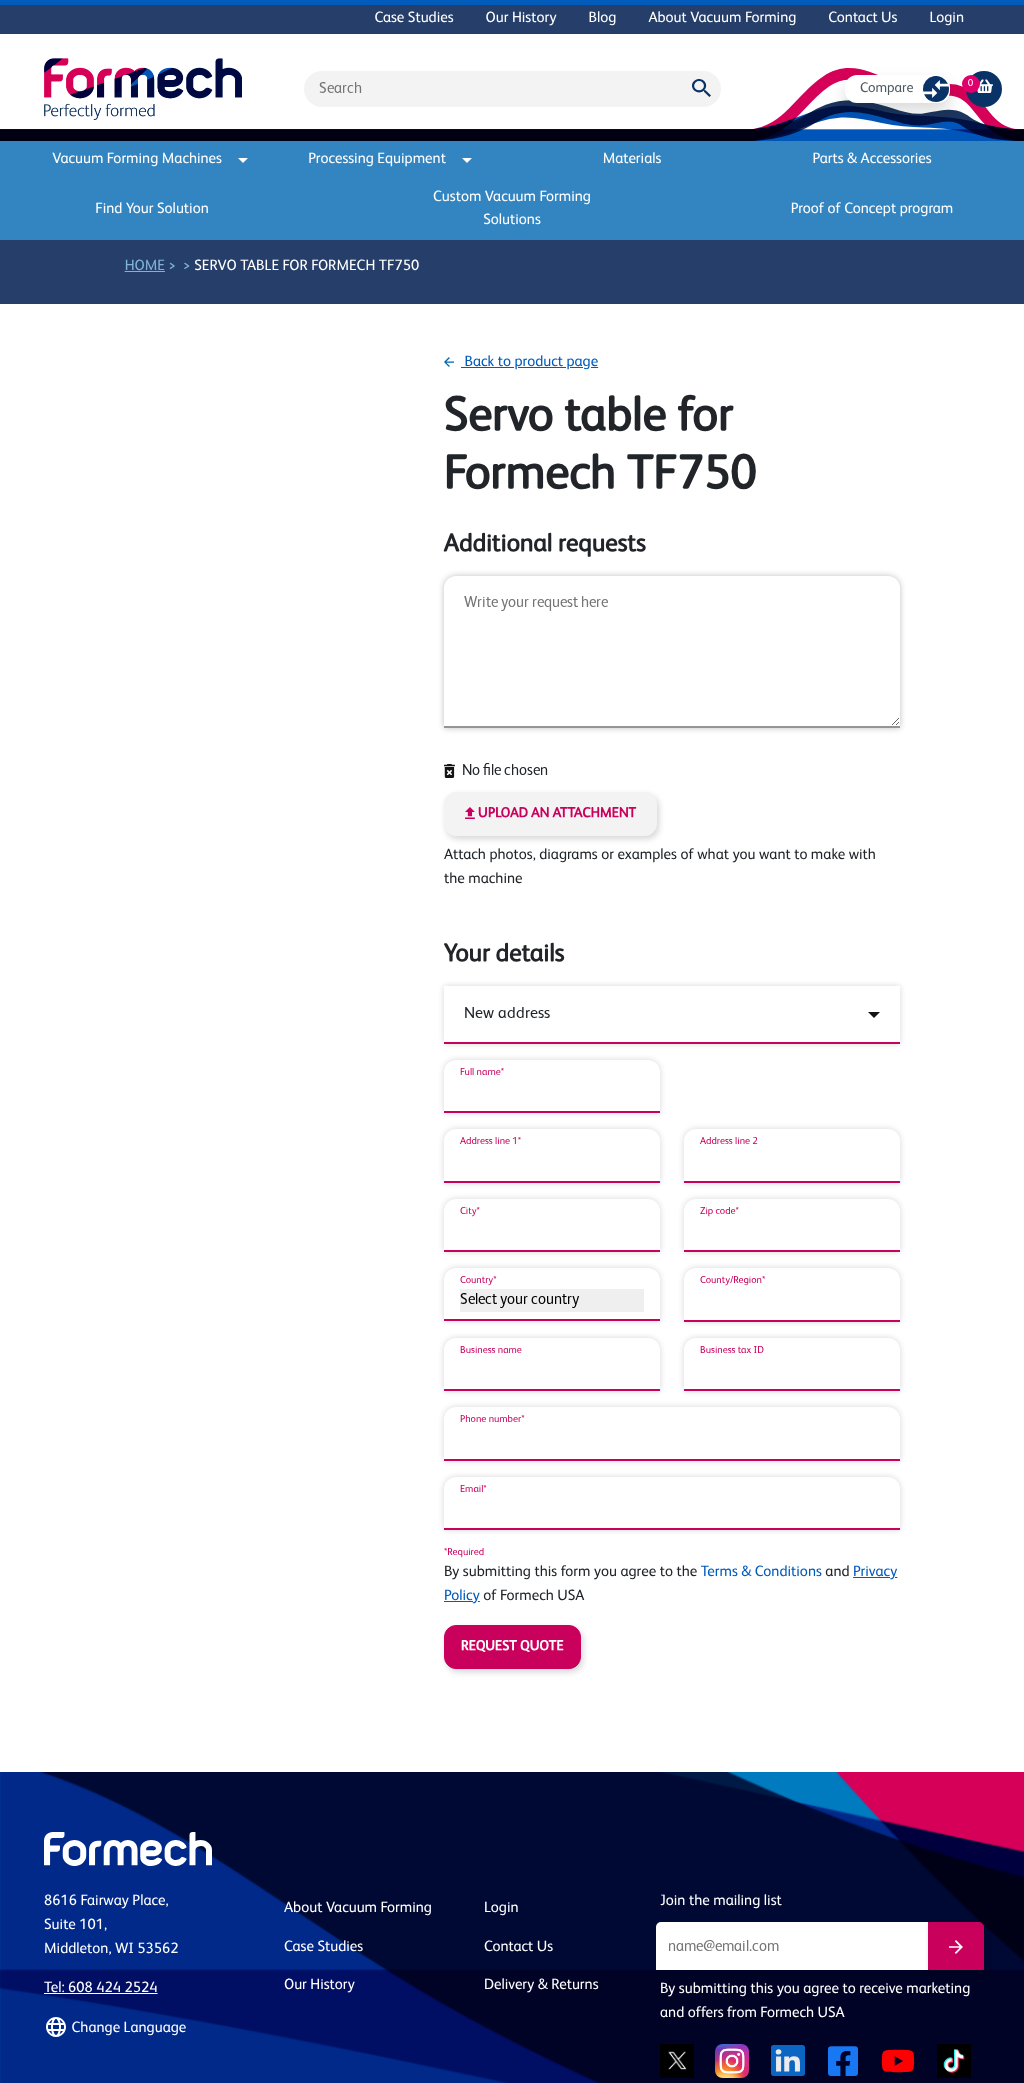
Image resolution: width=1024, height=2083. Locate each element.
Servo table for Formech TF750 (306, 266)
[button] (152, 2028)
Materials (632, 159)
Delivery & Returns (541, 1985)
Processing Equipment (377, 159)
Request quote (512, 1647)
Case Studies (413, 18)
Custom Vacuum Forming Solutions (512, 209)
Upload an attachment (555, 814)
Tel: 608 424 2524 (101, 1988)
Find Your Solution (152, 209)
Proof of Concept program (872, 209)
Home (145, 266)
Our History (521, 18)
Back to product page (529, 362)
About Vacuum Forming (722, 18)
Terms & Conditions (761, 1572)
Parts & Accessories (871, 159)
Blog (602, 18)
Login (946, 18)
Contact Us (862, 18)
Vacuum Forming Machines (137, 159)
